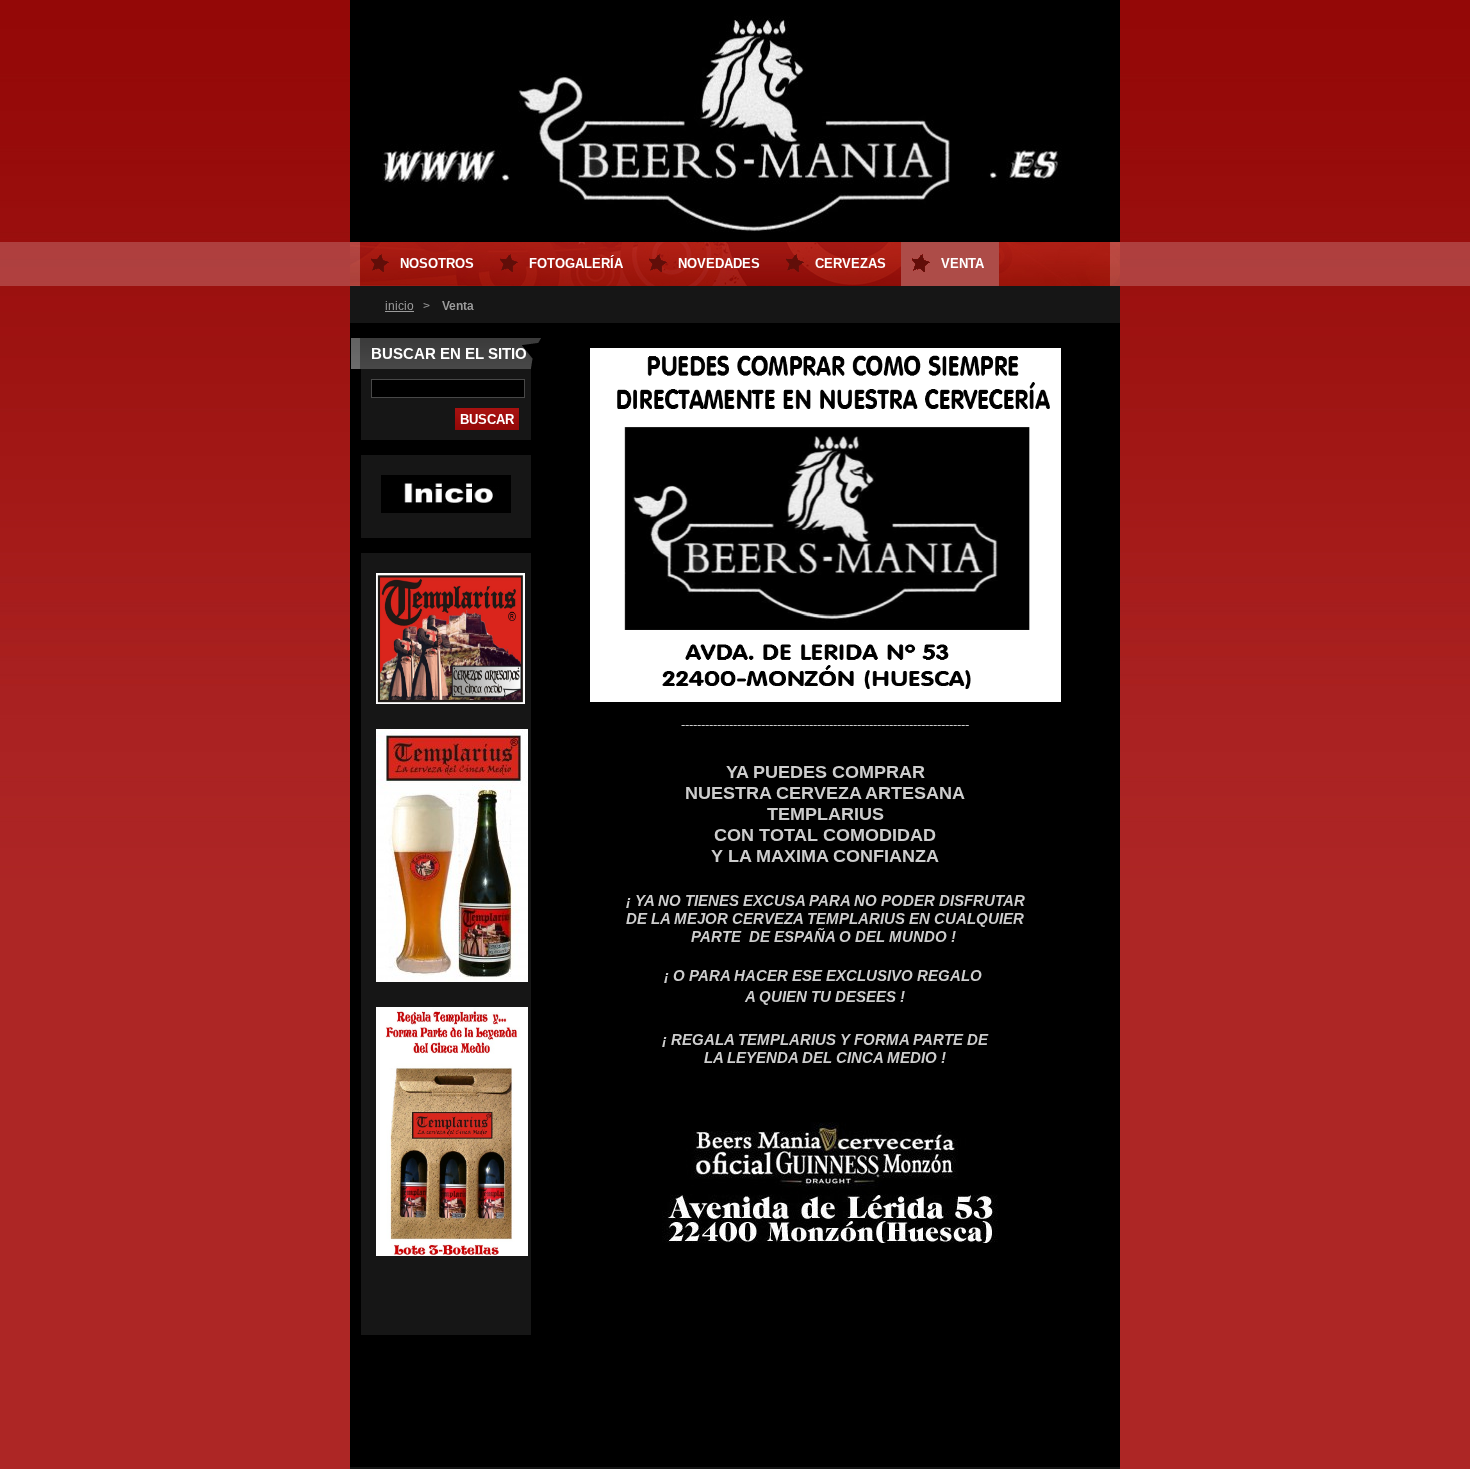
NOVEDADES (719, 263)
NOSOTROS (437, 263)
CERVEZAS (850, 263)
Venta (962, 263)
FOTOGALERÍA (576, 263)
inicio (399, 306)
